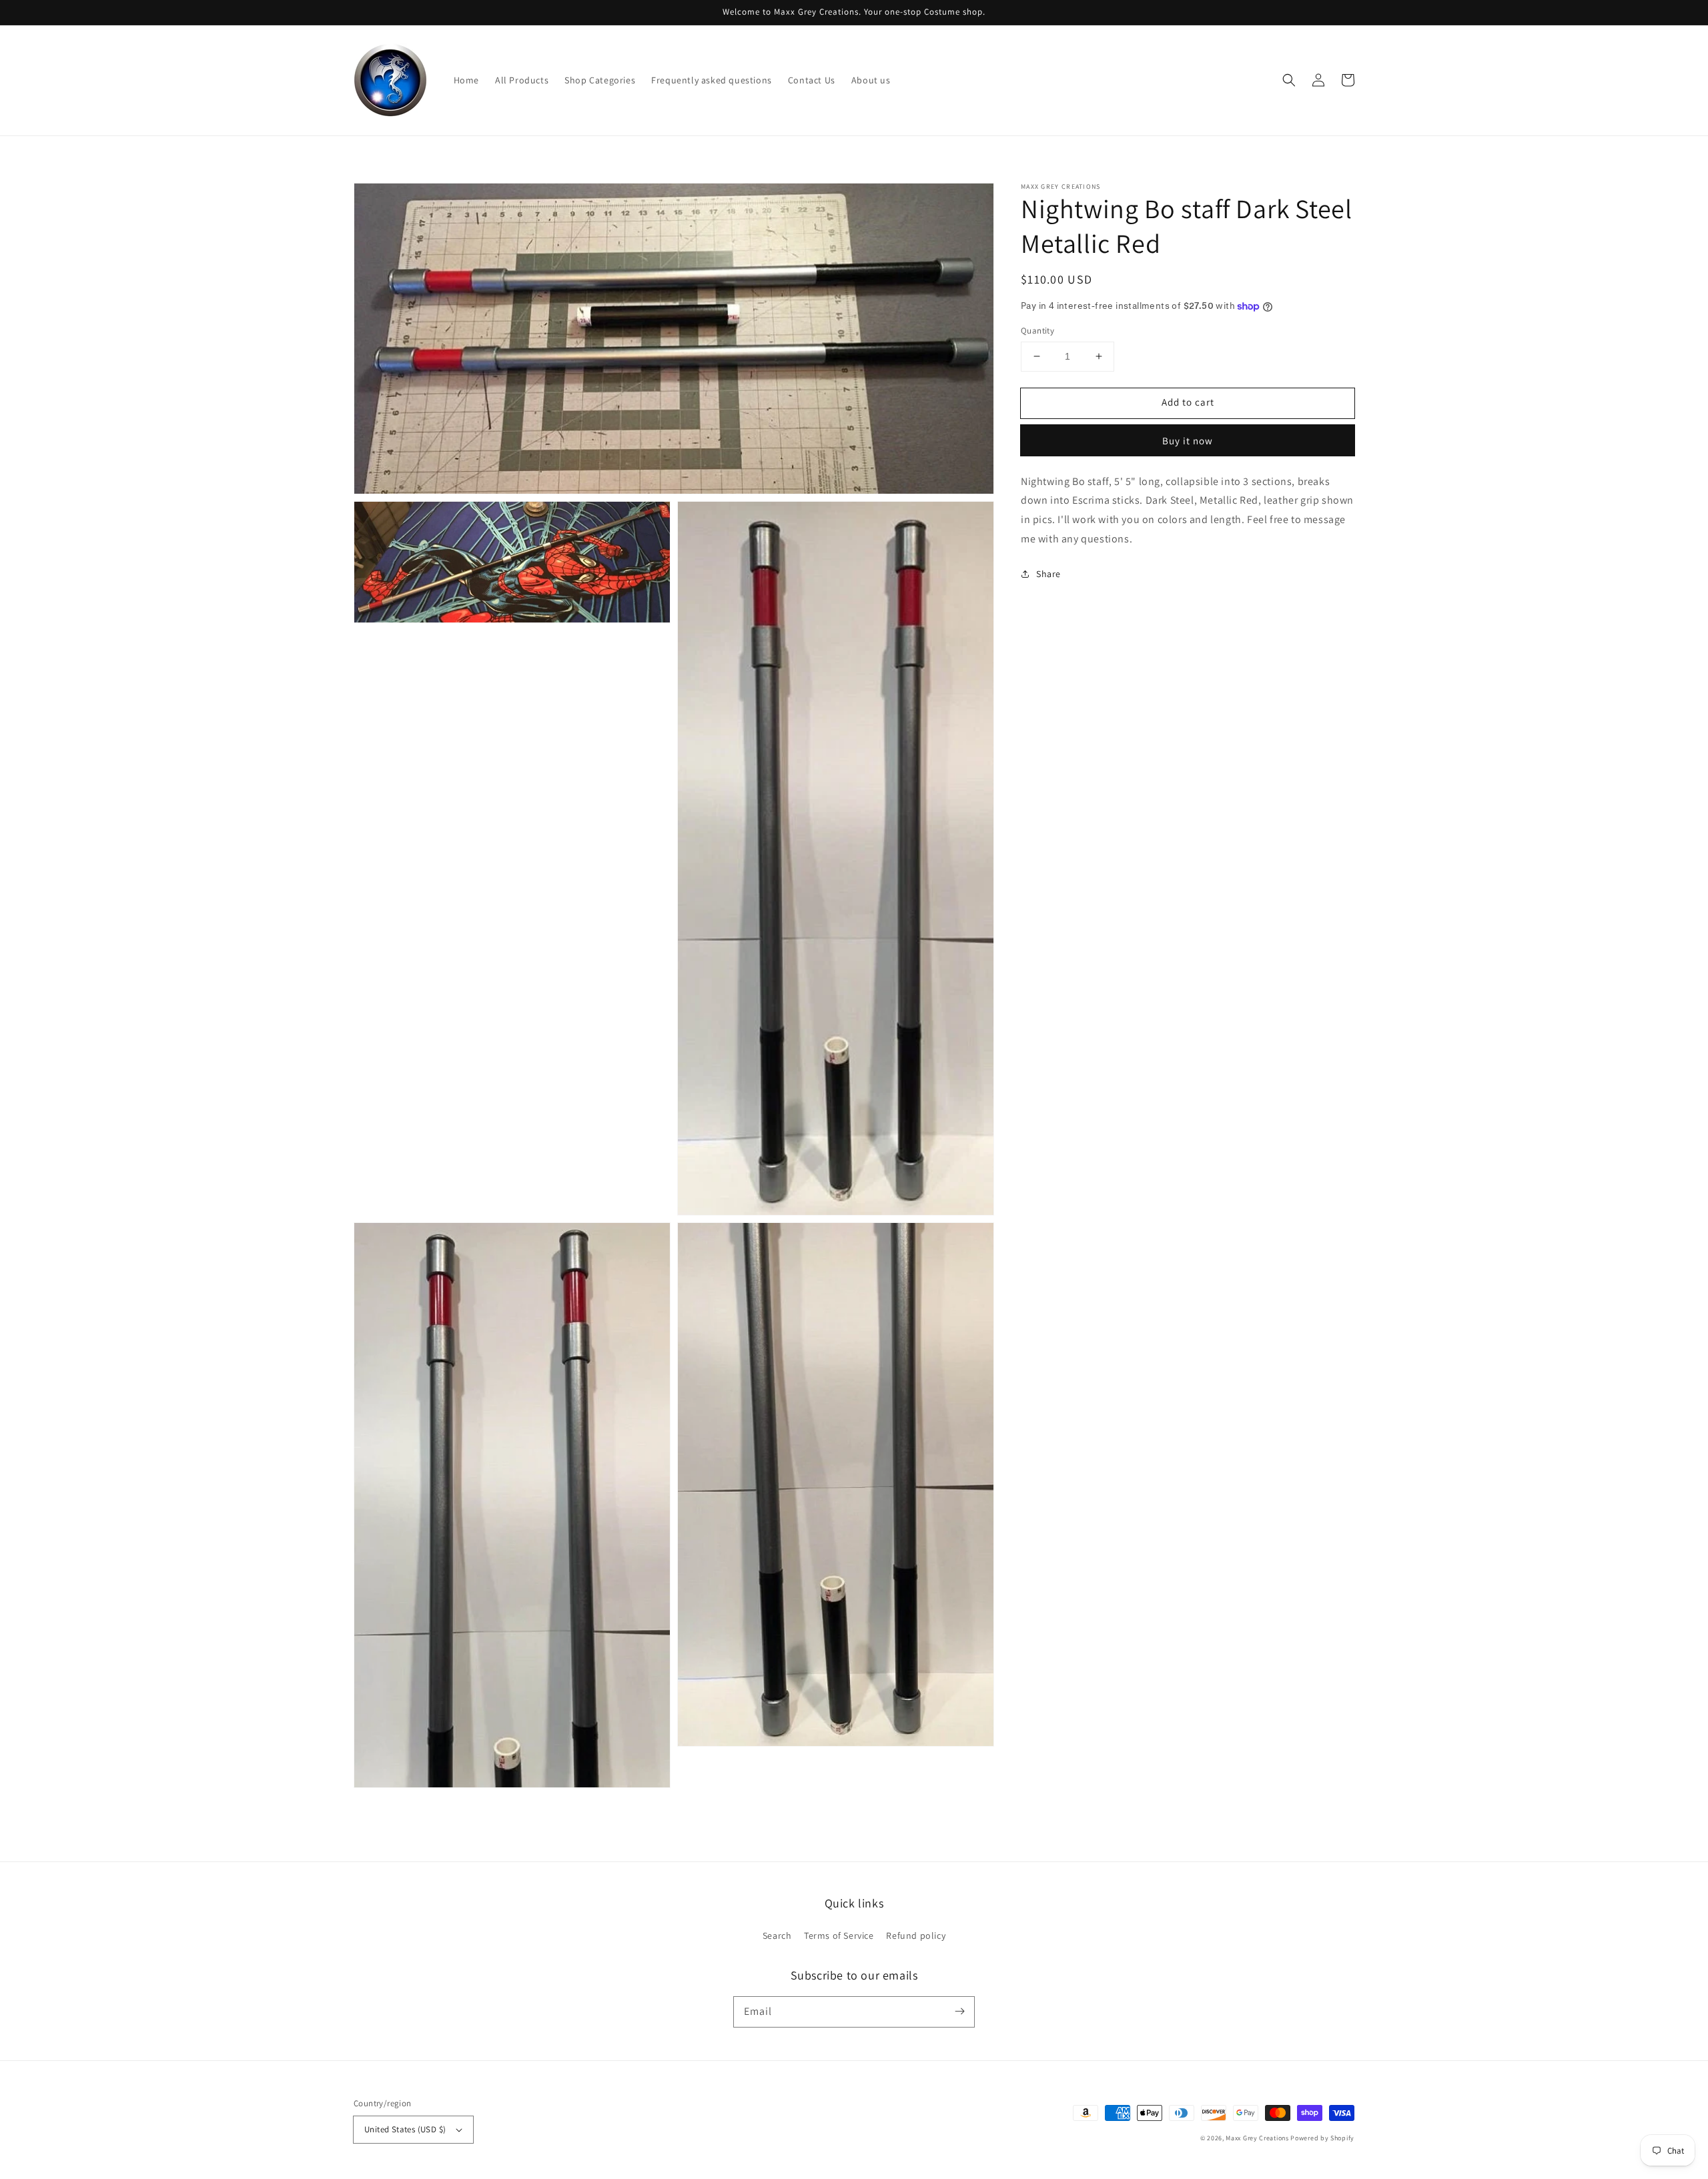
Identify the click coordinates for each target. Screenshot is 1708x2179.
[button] (1289, 80)
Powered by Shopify (1322, 2138)
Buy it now (1188, 441)
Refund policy (916, 1935)
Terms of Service (839, 1935)
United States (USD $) (405, 2129)
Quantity (1037, 331)
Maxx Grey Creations (1257, 2138)
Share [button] (1048, 574)
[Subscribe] (959, 2012)
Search (777, 1935)
